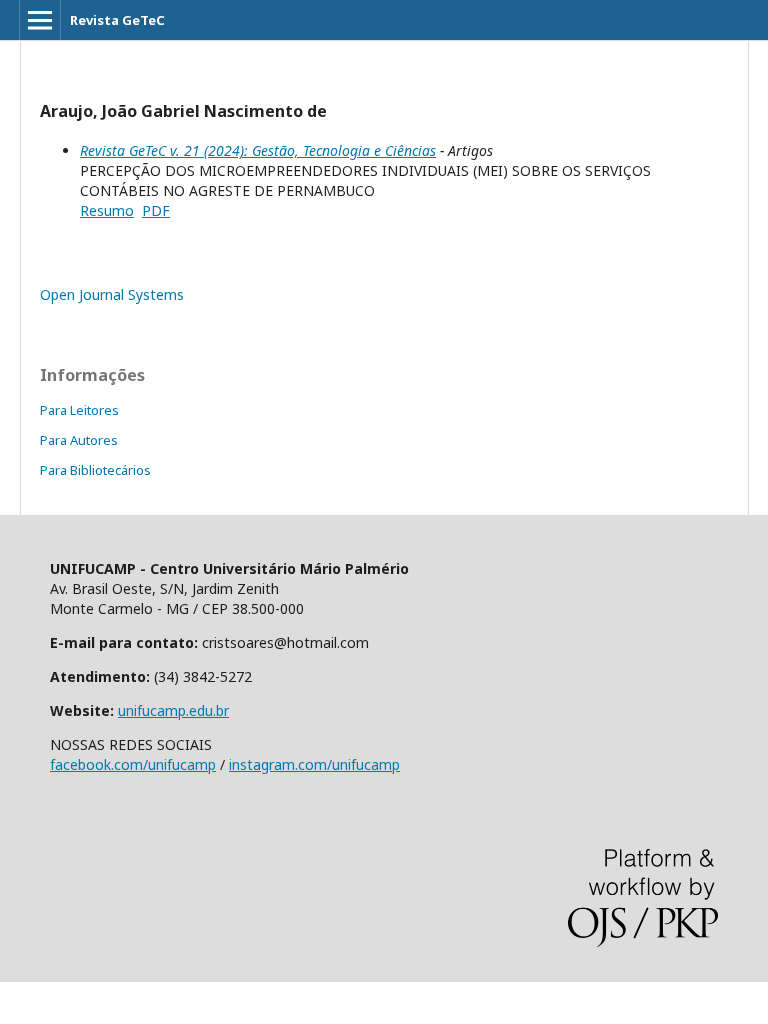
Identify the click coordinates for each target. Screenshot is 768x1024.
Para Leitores (79, 410)
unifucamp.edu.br (173, 710)
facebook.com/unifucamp (133, 764)
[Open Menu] (40, 20)
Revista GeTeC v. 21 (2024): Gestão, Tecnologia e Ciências (258, 150)
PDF (156, 210)
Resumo (107, 210)
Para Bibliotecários (95, 470)
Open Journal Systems (112, 294)
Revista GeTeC (117, 20)
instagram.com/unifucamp (314, 764)
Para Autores (79, 440)
